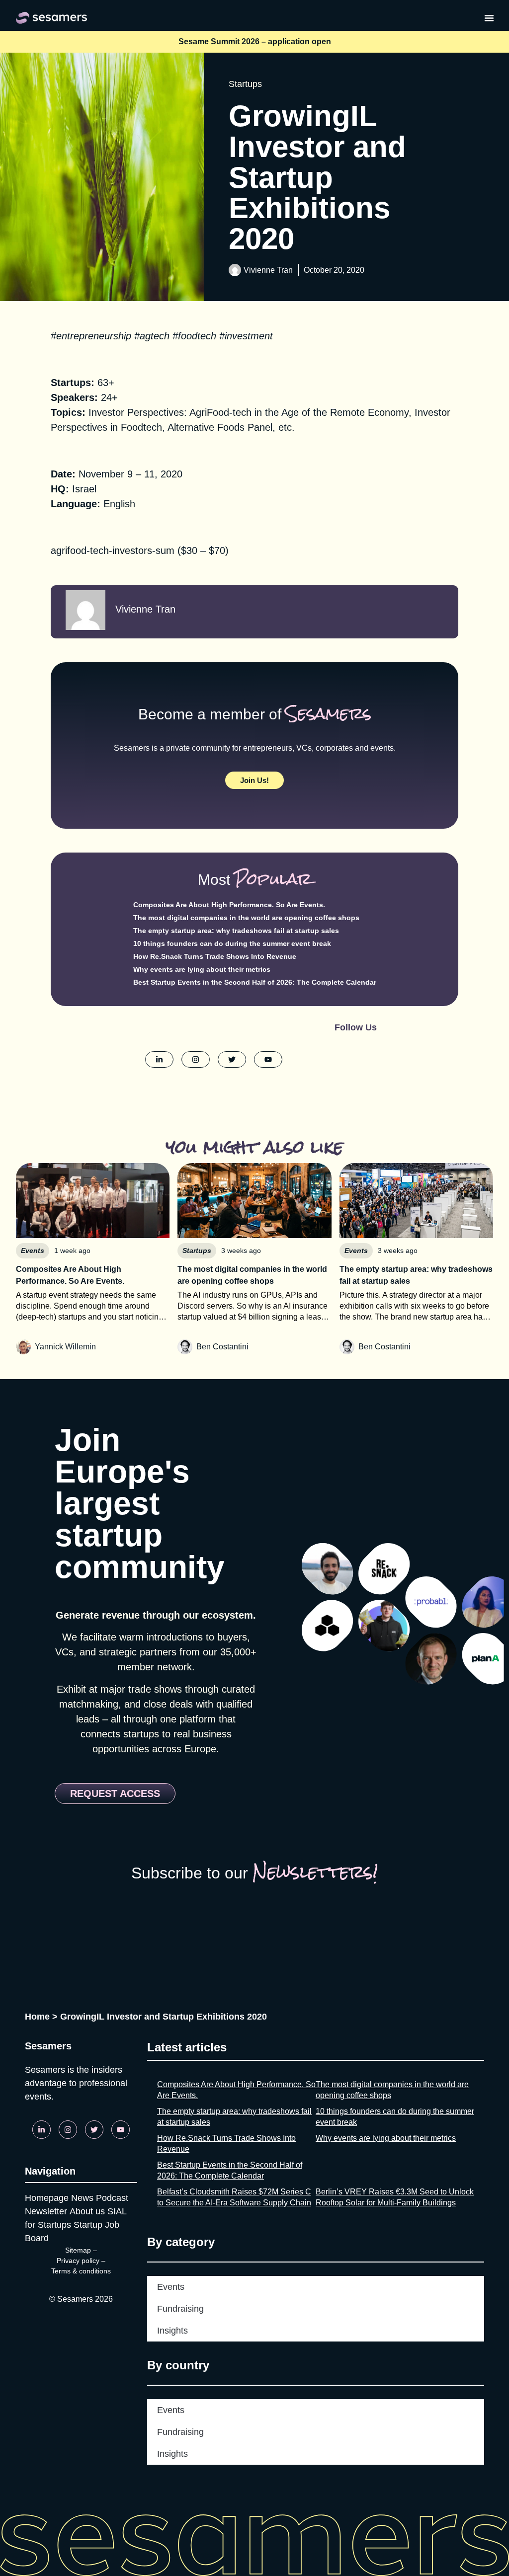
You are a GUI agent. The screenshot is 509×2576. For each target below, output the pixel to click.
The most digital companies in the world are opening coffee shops (246, 918)
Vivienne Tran (268, 270)
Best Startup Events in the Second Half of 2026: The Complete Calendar (255, 982)
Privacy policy (78, 2261)
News (82, 2198)
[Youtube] (121, 2130)
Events (171, 2287)
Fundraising (180, 2309)
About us (87, 2211)
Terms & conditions (81, 2271)
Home (37, 2017)
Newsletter (46, 2211)
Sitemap (78, 2250)
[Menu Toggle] (489, 18)
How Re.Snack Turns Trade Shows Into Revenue (215, 956)
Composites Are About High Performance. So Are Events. (229, 905)
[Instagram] (68, 2130)
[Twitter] (94, 2130)
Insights (172, 2331)
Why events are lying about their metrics (202, 969)
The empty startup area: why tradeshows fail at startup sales (236, 931)
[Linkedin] (42, 2130)
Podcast (112, 2198)
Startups (245, 84)
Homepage (47, 2198)
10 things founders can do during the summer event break (232, 943)
